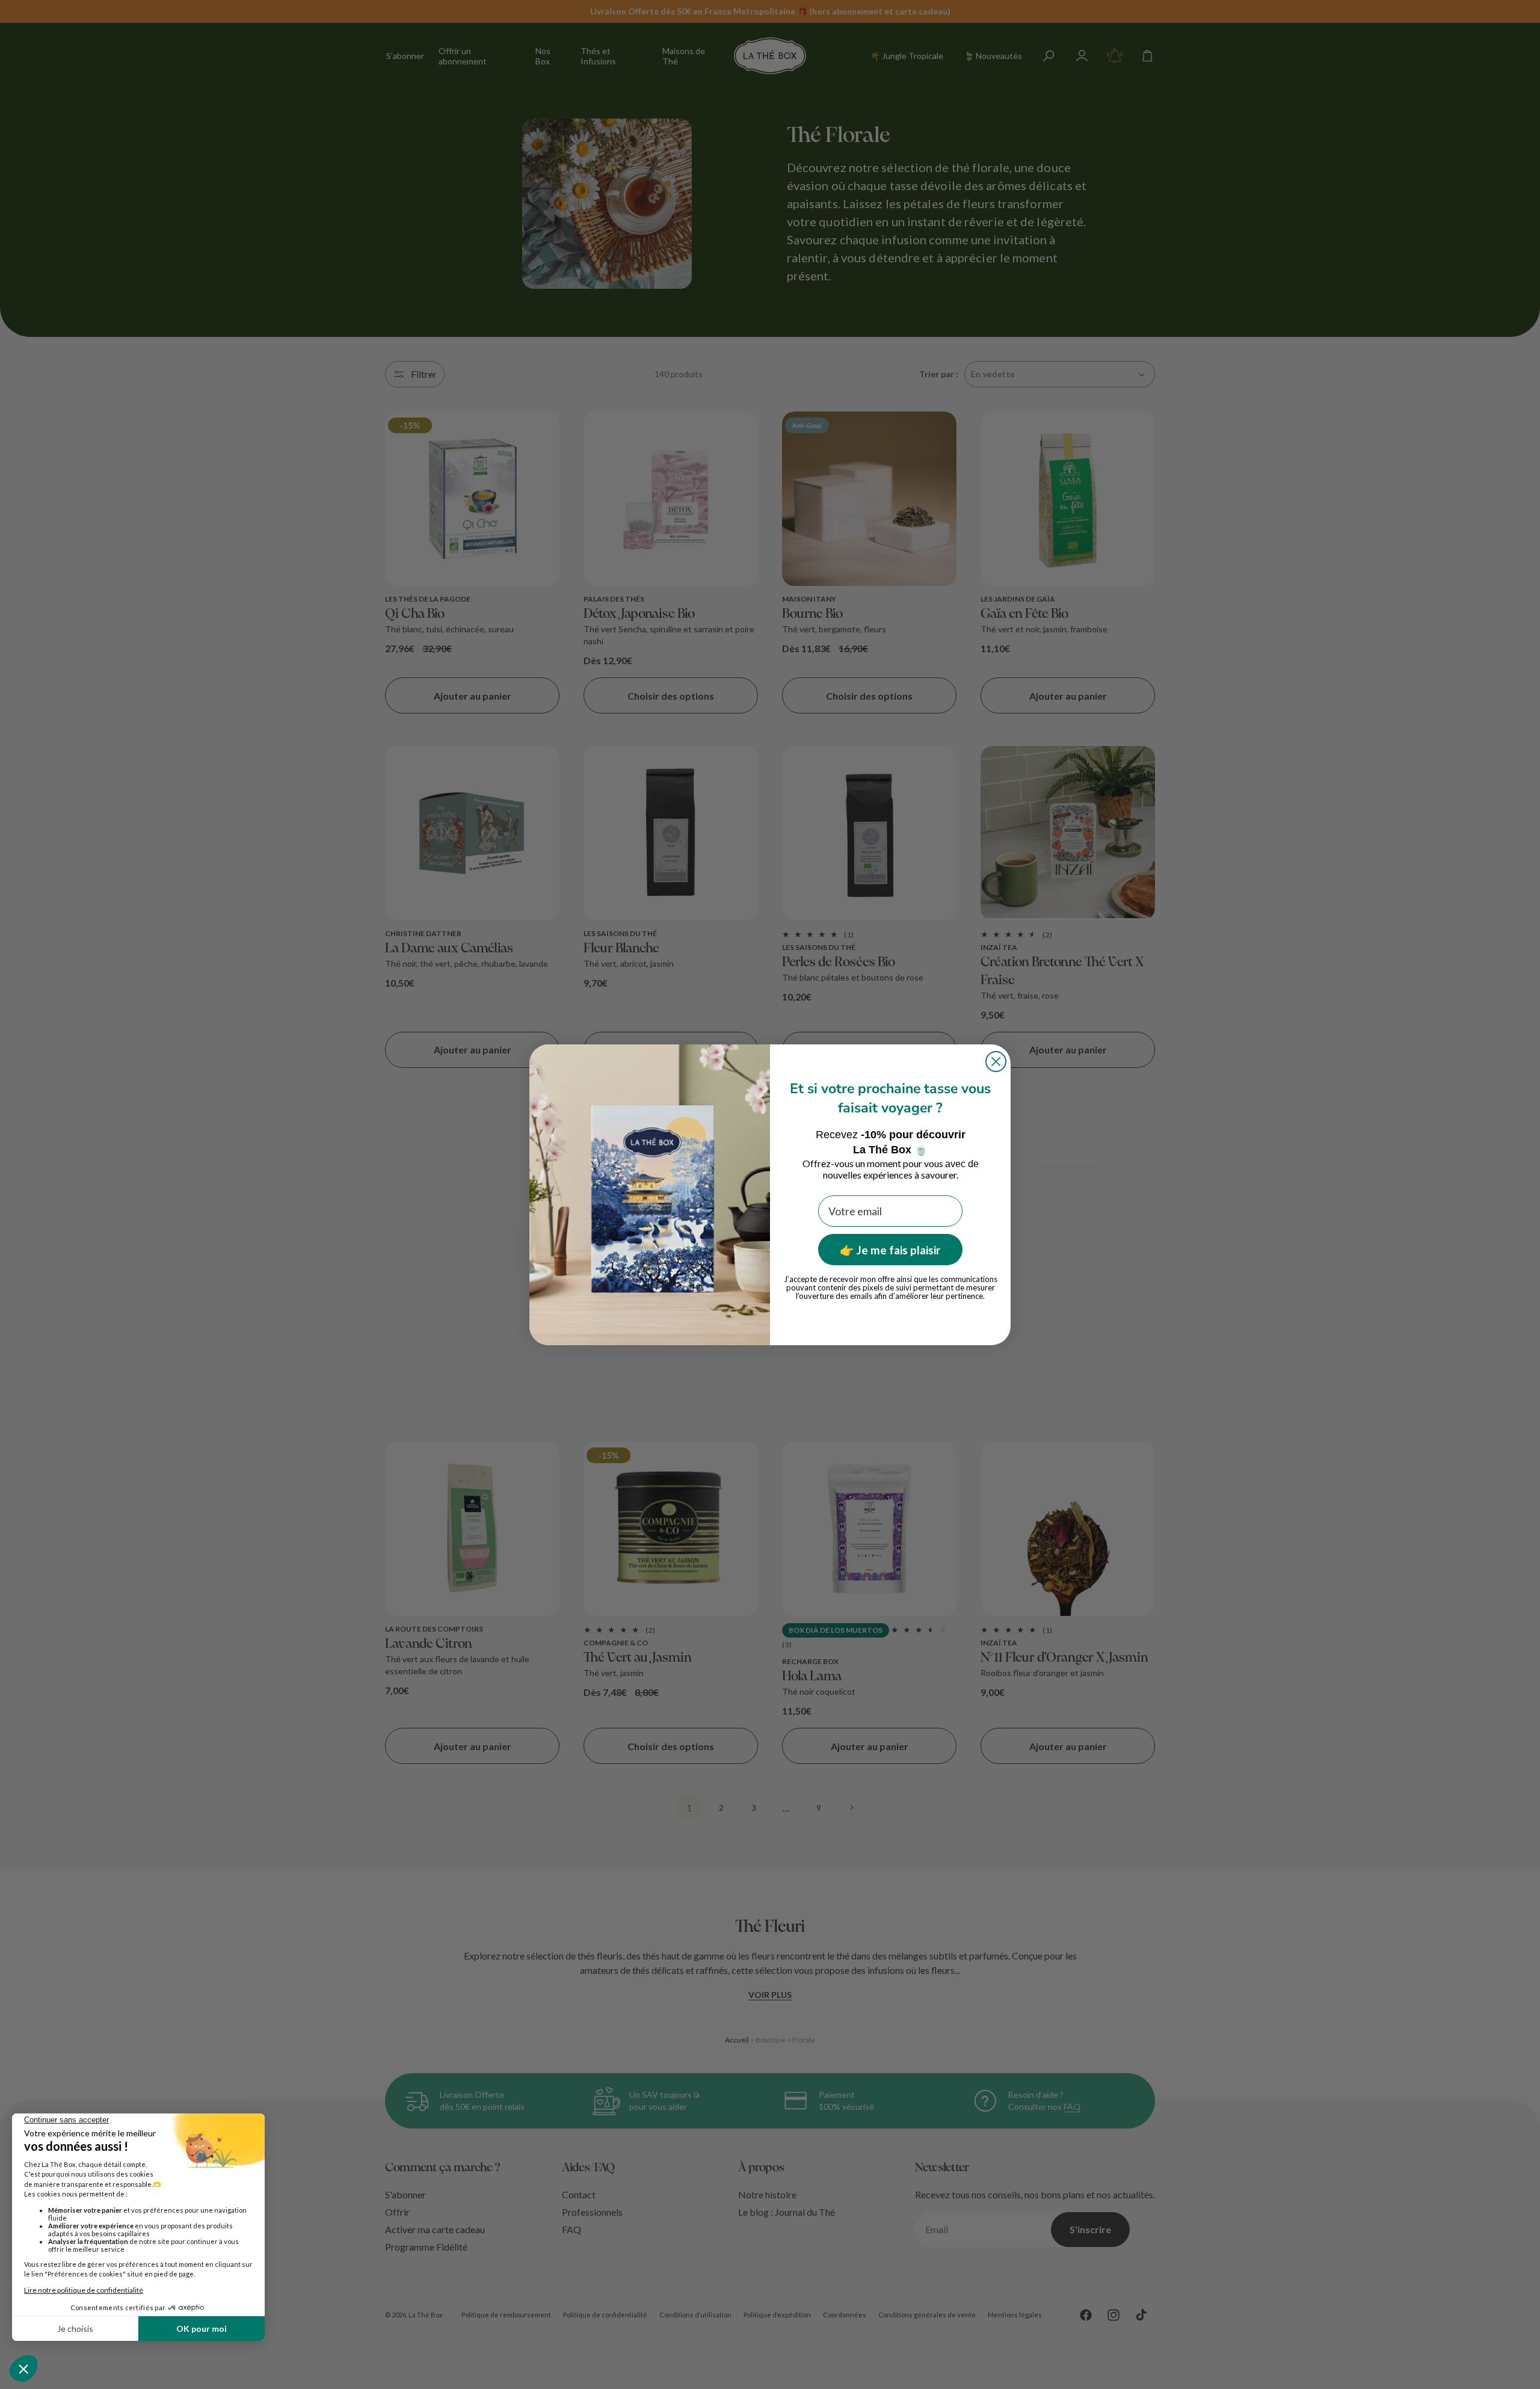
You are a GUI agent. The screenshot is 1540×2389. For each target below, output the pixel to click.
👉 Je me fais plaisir (890, 1250)
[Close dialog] (996, 1062)
